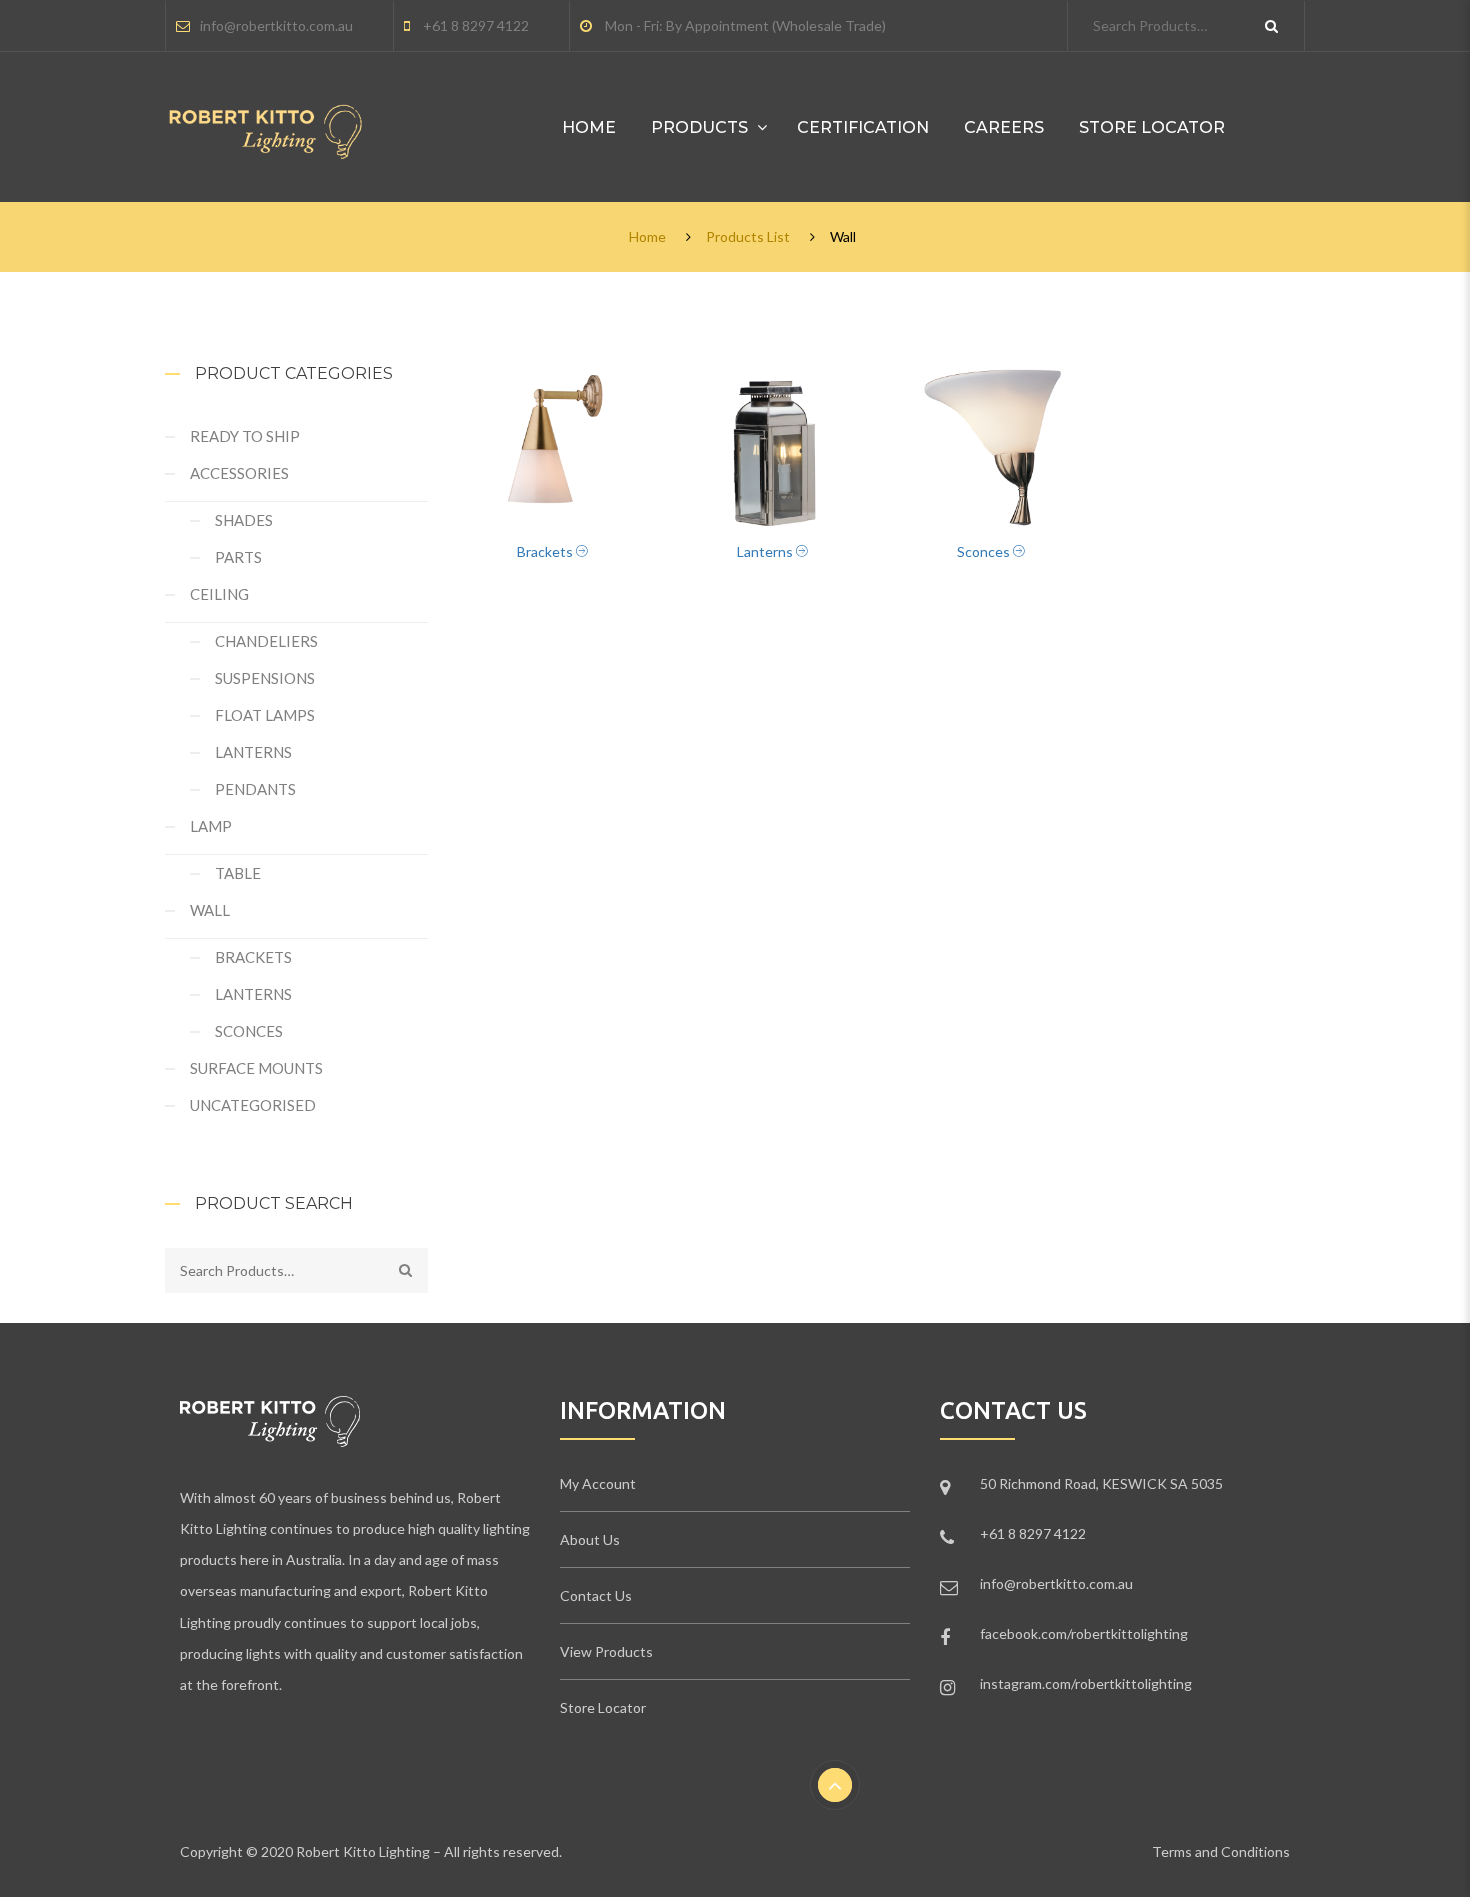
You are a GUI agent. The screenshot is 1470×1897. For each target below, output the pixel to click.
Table (238, 873)
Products (699, 127)
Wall (210, 910)
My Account (598, 1483)
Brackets (253, 957)
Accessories (239, 473)
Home (589, 127)
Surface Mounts (256, 1068)
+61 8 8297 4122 (476, 25)
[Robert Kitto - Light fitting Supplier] (266, 115)
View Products (606, 1651)
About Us (590, 1539)
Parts (238, 557)
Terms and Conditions (1221, 1851)
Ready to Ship (245, 436)
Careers (1004, 127)
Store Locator (1152, 127)
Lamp (211, 826)
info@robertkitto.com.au (276, 25)
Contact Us (596, 1595)
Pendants (255, 789)
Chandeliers (266, 641)
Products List (748, 237)
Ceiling (219, 594)
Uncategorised (253, 1105)
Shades (244, 520)
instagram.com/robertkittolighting (1086, 1683)
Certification (863, 127)
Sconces (249, 1031)
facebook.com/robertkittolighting (1084, 1633)
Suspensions (265, 678)
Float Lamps (265, 715)
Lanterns (253, 752)
